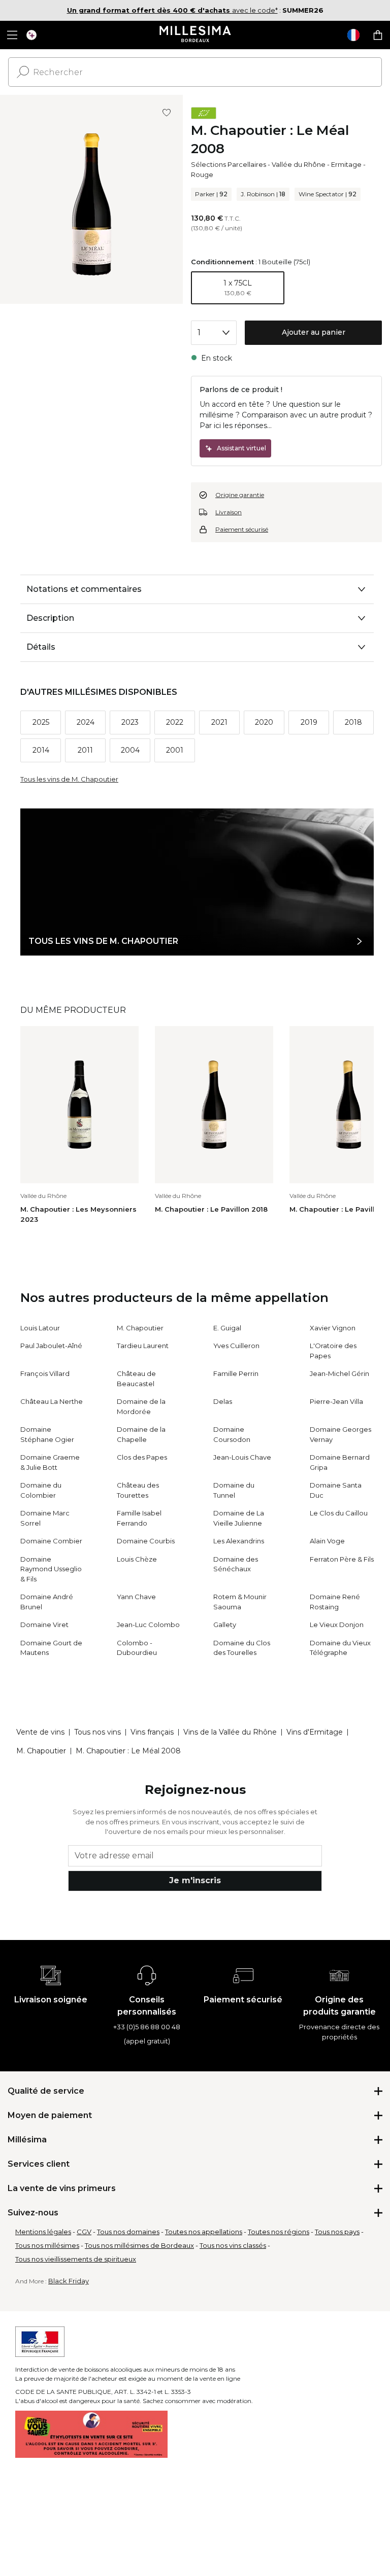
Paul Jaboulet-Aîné (51, 1346)
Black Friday (69, 2281)
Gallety (225, 1625)
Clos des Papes (142, 1457)
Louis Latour (40, 1328)
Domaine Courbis (146, 1541)
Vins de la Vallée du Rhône (230, 1732)
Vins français (152, 1732)
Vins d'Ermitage (315, 1732)
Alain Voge (327, 1541)
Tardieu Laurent (143, 1346)
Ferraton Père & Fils (342, 1559)
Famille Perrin (236, 1373)
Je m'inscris (195, 1880)
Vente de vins (40, 1732)
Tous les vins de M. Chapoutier (69, 779)
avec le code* (172, 10)
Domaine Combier (51, 1541)
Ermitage (346, 164)
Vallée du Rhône (299, 164)
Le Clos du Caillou (339, 1513)
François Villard (45, 1373)
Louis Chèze (137, 1559)
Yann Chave (136, 1597)
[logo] (195, 35)
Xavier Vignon (333, 1328)
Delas (223, 1401)
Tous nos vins (97, 1732)
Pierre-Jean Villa (336, 1401)
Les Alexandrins (239, 1541)
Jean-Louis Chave (242, 1457)
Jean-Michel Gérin (339, 1373)
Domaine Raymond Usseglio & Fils (51, 1569)
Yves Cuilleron (236, 1346)
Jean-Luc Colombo (148, 1625)
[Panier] (378, 35)
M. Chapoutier (140, 1328)
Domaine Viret (44, 1625)
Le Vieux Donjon (337, 1625)
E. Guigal (227, 1328)
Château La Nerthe (52, 1401)
